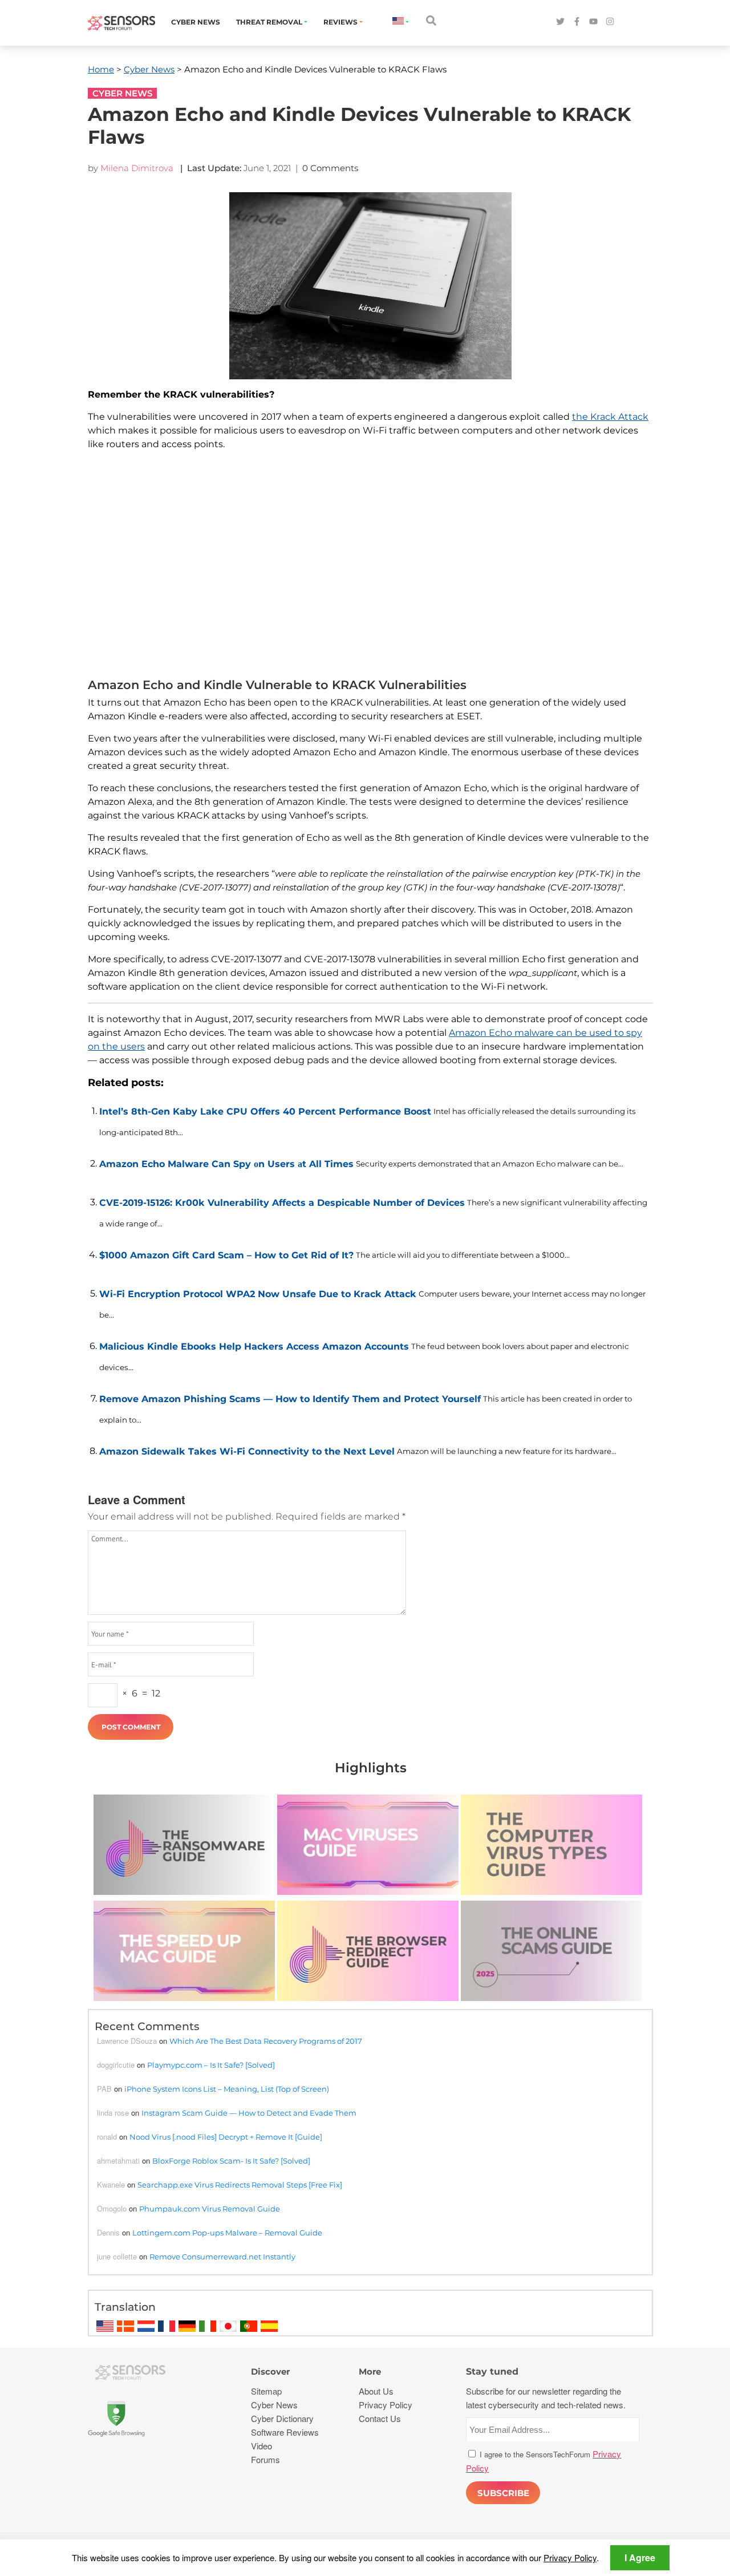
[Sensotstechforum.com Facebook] (577, 22)
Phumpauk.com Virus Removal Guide (210, 2209)
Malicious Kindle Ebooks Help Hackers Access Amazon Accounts (254, 1346)
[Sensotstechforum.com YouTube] (593, 22)
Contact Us (380, 2418)
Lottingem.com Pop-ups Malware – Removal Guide (227, 2233)
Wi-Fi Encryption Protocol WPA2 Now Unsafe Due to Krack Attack (258, 1294)
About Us (376, 2391)
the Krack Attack (610, 417)
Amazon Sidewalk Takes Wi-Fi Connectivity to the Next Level (247, 1451)
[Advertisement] (370, 567)
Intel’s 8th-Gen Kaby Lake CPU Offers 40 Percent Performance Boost (265, 1111)
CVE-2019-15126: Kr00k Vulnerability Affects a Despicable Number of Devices (282, 1203)
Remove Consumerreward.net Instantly (222, 2257)
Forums (265, 2459)
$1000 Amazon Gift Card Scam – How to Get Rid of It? (226, 1255)
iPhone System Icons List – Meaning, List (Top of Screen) (227, 2089)
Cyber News (196, 22)
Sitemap (266, 2391)
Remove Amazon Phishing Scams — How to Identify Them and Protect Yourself (290, 1399)
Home (101, 69)
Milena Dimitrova (137, 168)
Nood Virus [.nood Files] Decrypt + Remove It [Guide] (226, 2137)
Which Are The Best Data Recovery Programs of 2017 (266, 2041)
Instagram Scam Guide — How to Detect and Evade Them (249, 2113)
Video (261, 2446)
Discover (270, 2372)
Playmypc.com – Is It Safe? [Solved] (211, 2065)
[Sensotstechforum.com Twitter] (560, 22)
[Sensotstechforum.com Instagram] (610, 22)
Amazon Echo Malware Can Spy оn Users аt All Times (226, 1164)
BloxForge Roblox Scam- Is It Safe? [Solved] (231, 2161)
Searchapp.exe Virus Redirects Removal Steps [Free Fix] (240, 2185)
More (370, 2372)
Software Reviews (285, 2432)
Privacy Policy (570, 2557)
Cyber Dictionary (282, 2418)
